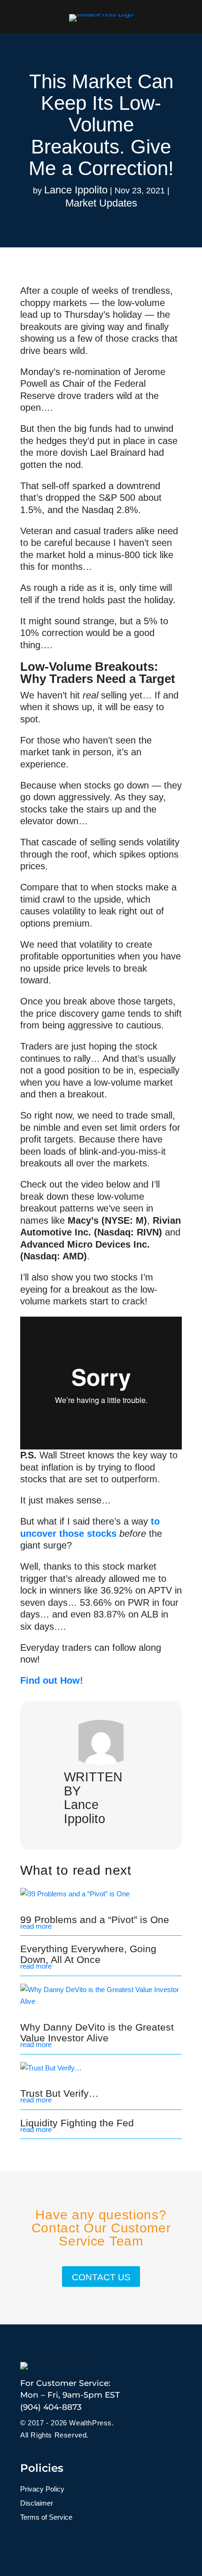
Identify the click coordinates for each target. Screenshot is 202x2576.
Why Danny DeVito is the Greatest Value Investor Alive (97, 2032)
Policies (42, 2468)
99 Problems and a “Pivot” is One (95, 1920)
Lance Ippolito (76, 190)
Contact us (101, 2277)
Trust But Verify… (59, 2093)
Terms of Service (46, 2518)
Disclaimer (37, 2503)
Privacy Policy (42, 2489)
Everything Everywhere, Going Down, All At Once (88, 1954)
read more (36, 1926)
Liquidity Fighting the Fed (77, 2123)
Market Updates (101, 203)
